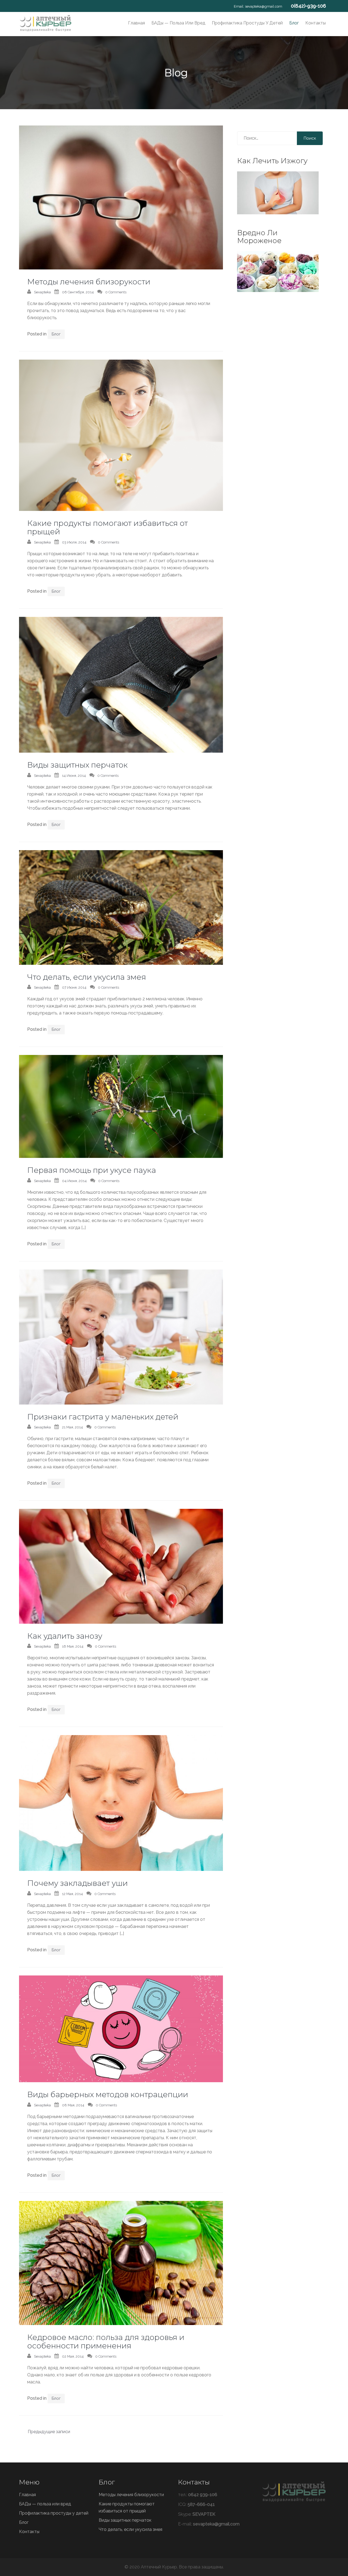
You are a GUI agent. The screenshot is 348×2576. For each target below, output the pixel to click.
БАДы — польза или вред (178, 23)
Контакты (316, 23)
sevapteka (42, 292)
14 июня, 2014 (74, 776)
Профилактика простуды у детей (247, 23)
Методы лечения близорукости (89, 282)
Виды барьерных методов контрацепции (108, 2094)
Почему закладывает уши (77, 1883)
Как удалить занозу (65, 1636)
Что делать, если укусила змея (87, 977)
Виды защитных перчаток (77, 765)
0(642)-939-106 (308, 6)
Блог (294, 23)
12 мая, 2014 (72, 1894)
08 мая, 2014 (73, 2105)
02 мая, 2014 (73, 2356)
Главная (136, 23)
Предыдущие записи (49, 2432)
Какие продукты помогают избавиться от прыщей (108, 527)
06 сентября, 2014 (78, 292)
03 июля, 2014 (74, 542)
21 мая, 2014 (72, 1427)
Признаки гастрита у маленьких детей (103, 1417)
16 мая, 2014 (73, 1646)
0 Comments (116, 292)
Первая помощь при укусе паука (92, 1170)
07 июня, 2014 (74, 987)
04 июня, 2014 (74, 1181)
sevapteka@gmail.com (264, 6)
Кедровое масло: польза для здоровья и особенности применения (106, 2341)
